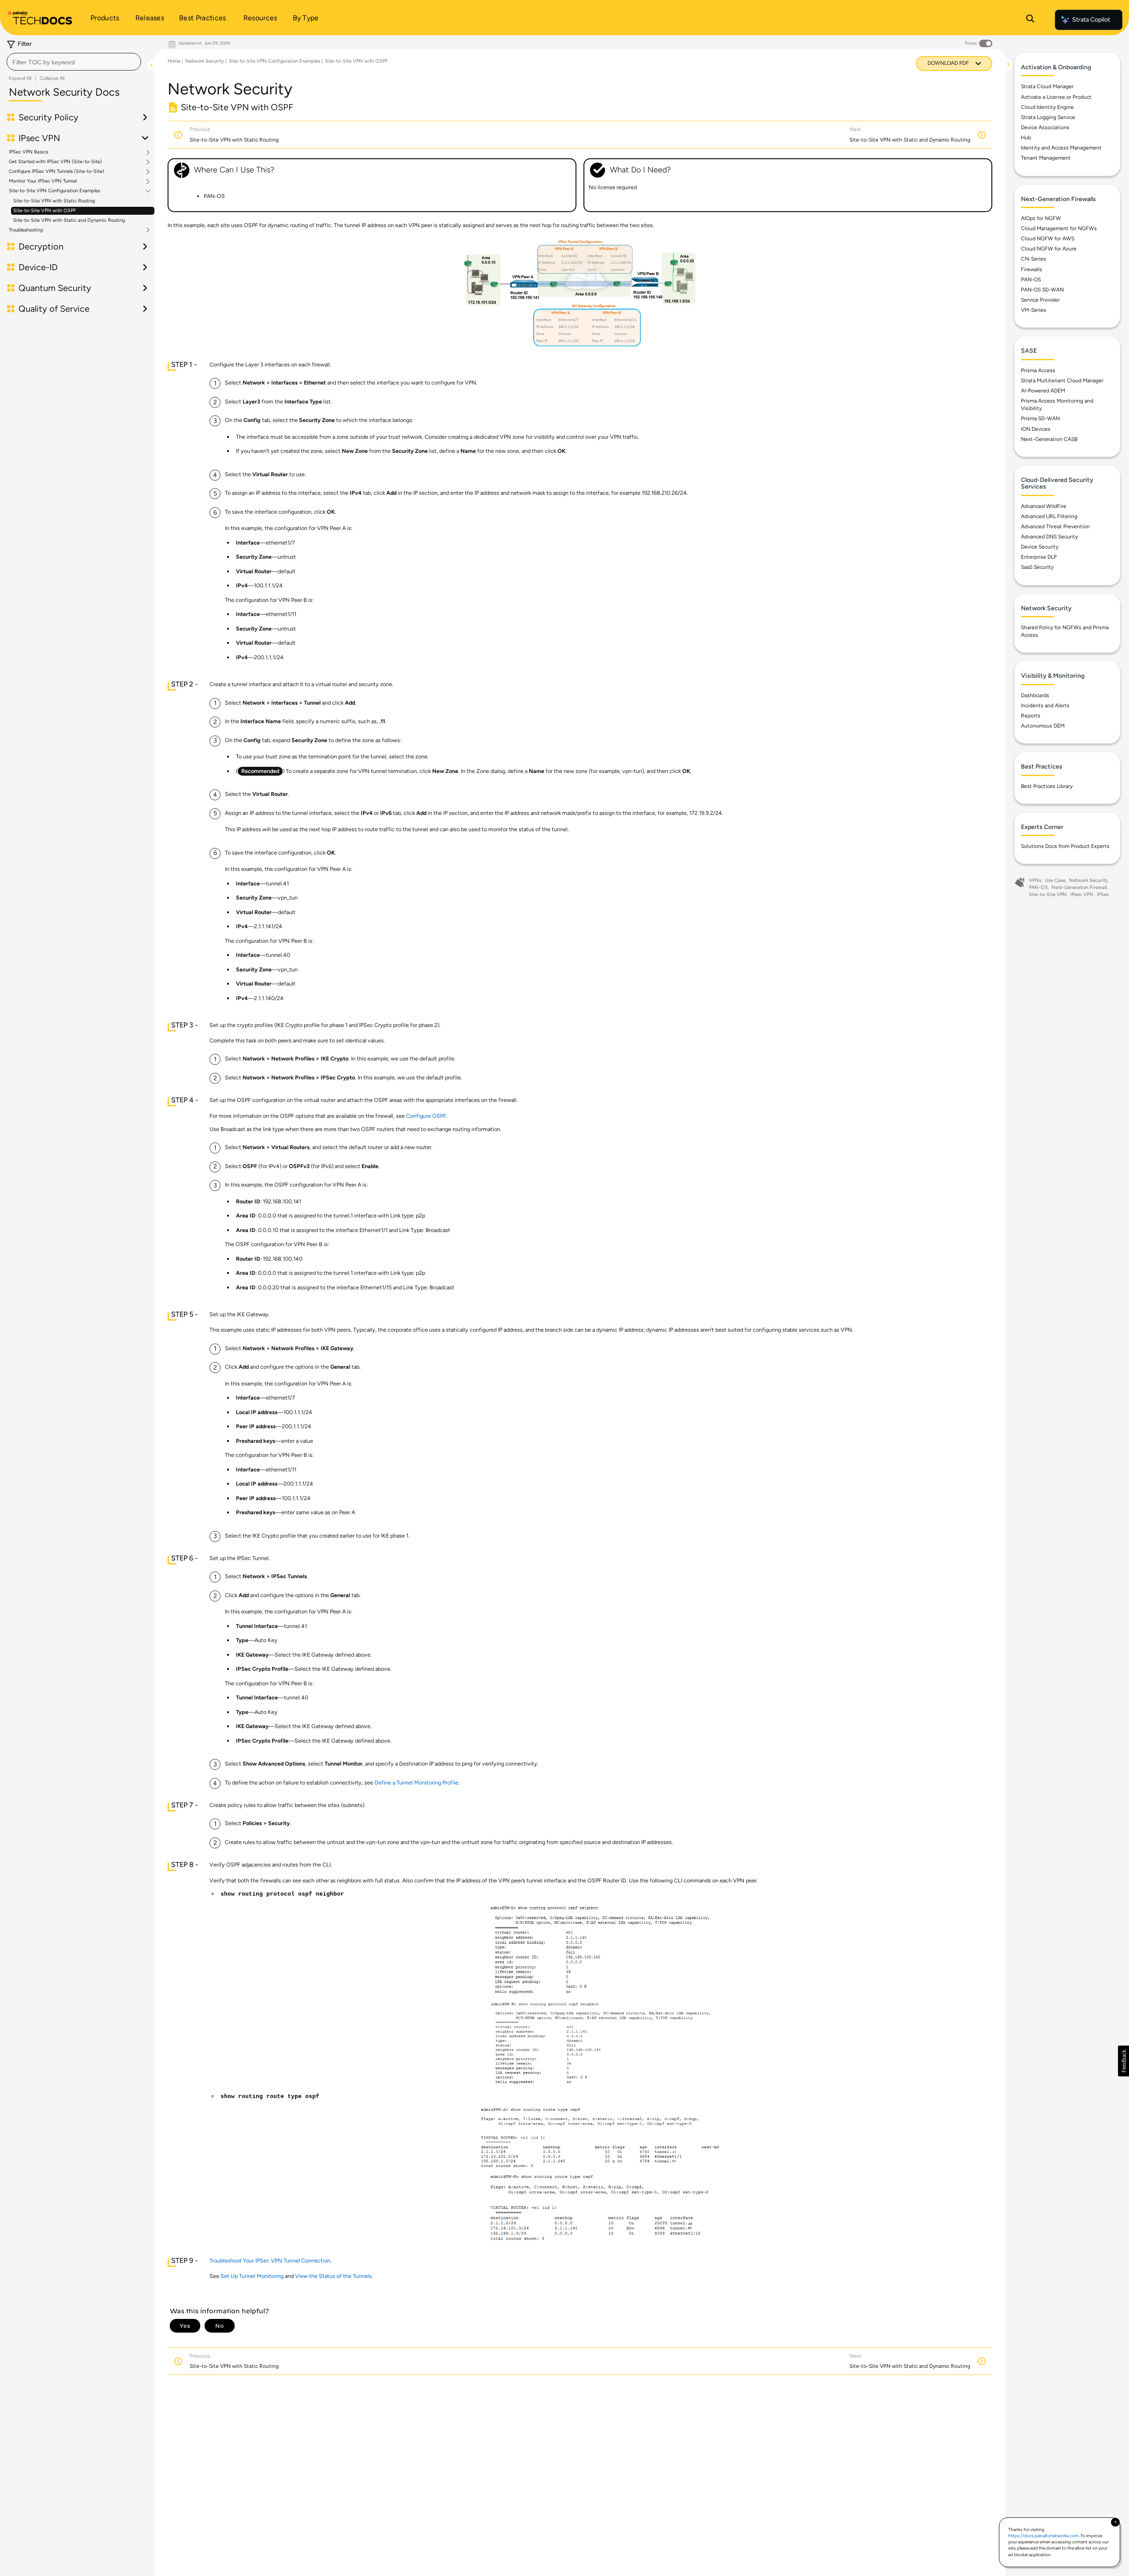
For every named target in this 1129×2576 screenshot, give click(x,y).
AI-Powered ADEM (1043, 391)
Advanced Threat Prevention (1055, 526)
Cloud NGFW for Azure (1049, 249)
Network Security (205, 61)
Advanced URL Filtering (1049, 516)
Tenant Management (1046, 158)
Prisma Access (1038, 370)
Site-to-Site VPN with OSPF (45, 211)
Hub (1026, 138)
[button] (1123, 2061)
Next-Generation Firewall (1079, 887)
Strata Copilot (1091, 20)
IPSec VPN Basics (28, 152)
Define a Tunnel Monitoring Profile (416, 1783)
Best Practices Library (1047, 786)
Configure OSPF (426, 1116)
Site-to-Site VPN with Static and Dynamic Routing (69, 220)
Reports (1031, 716)
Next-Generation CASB (1049, 439)
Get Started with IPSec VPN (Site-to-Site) (55, 162)
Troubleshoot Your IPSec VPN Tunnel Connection (270, 2261)
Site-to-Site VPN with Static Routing (54, 201)
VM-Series (1034, 310)
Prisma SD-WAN (1040, 418)
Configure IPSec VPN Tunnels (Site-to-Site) (56, 172)
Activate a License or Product (1056, 97)
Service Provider (1040, 300)
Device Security (1040, 547)
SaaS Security (1037, 567)
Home (174, 61)
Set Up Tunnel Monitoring (252, 2276)
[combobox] (74, 62)
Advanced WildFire (1044, 506)
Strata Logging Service (1048, 117)
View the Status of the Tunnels (333, 2276)
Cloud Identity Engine (1047, 107)
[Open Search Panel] (1030, 20)
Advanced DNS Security (1049, 537)
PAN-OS (1031, 280)
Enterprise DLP (1039, 557)
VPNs (1035, 880)
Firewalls (1032, 269)
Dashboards (1035, 695)
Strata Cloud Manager (1047, 86)
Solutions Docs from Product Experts (1065, 846)
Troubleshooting (26, 230)
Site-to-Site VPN (1048, 894)
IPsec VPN (1082, 894)
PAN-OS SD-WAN (1042, 290)
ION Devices (1036, 429)
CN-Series (1034, 259)
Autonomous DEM (1043, 726)
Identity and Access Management (1061, 148)
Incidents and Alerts (1045, 706)
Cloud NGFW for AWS (1048, 239)
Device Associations (1045, 127)
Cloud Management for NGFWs (1059, 228)
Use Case (1055, 880)
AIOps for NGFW (1041, 218)
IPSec (1103, 894)
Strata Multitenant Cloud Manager (1062, 381)
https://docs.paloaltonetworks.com (1043, 2536)
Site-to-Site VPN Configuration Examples (54, 191)
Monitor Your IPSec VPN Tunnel (43, 181)
